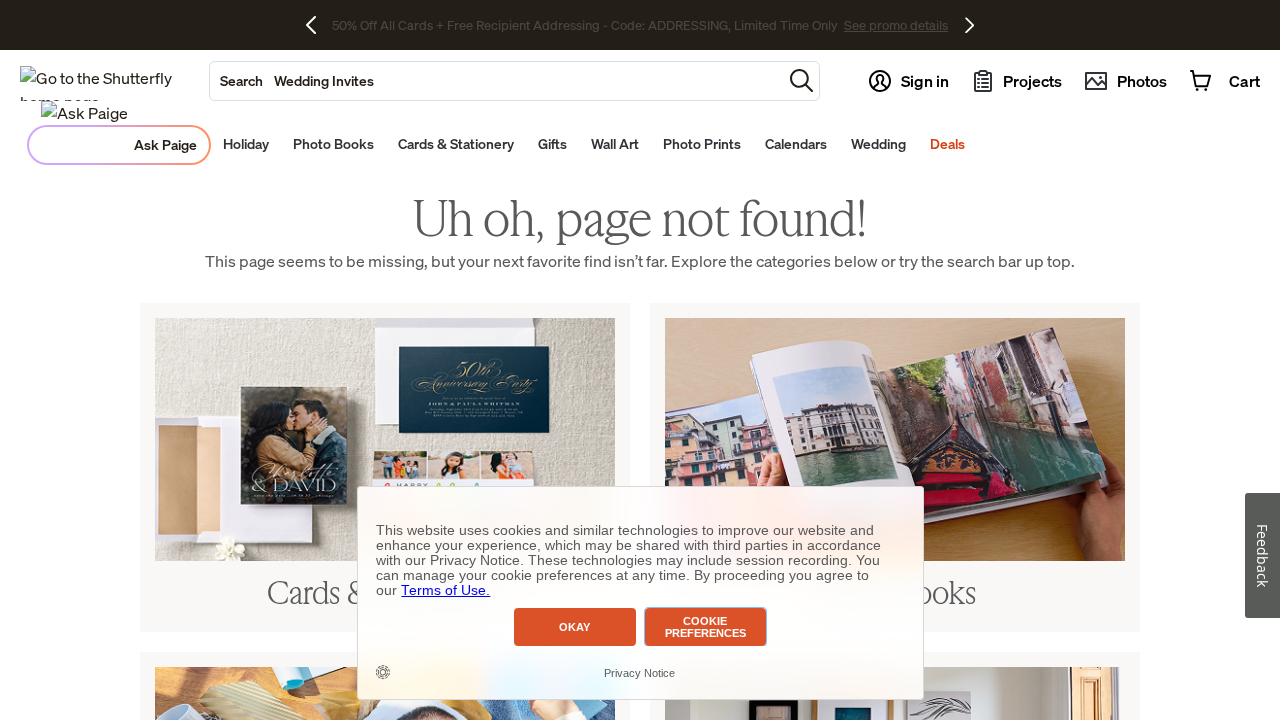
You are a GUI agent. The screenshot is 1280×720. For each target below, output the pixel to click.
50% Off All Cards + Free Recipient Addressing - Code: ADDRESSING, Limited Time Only (585, 25)
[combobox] (496, 81)
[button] (801, 80)
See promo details (896, 25)
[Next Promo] (969, 25)
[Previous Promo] (318, 25)
